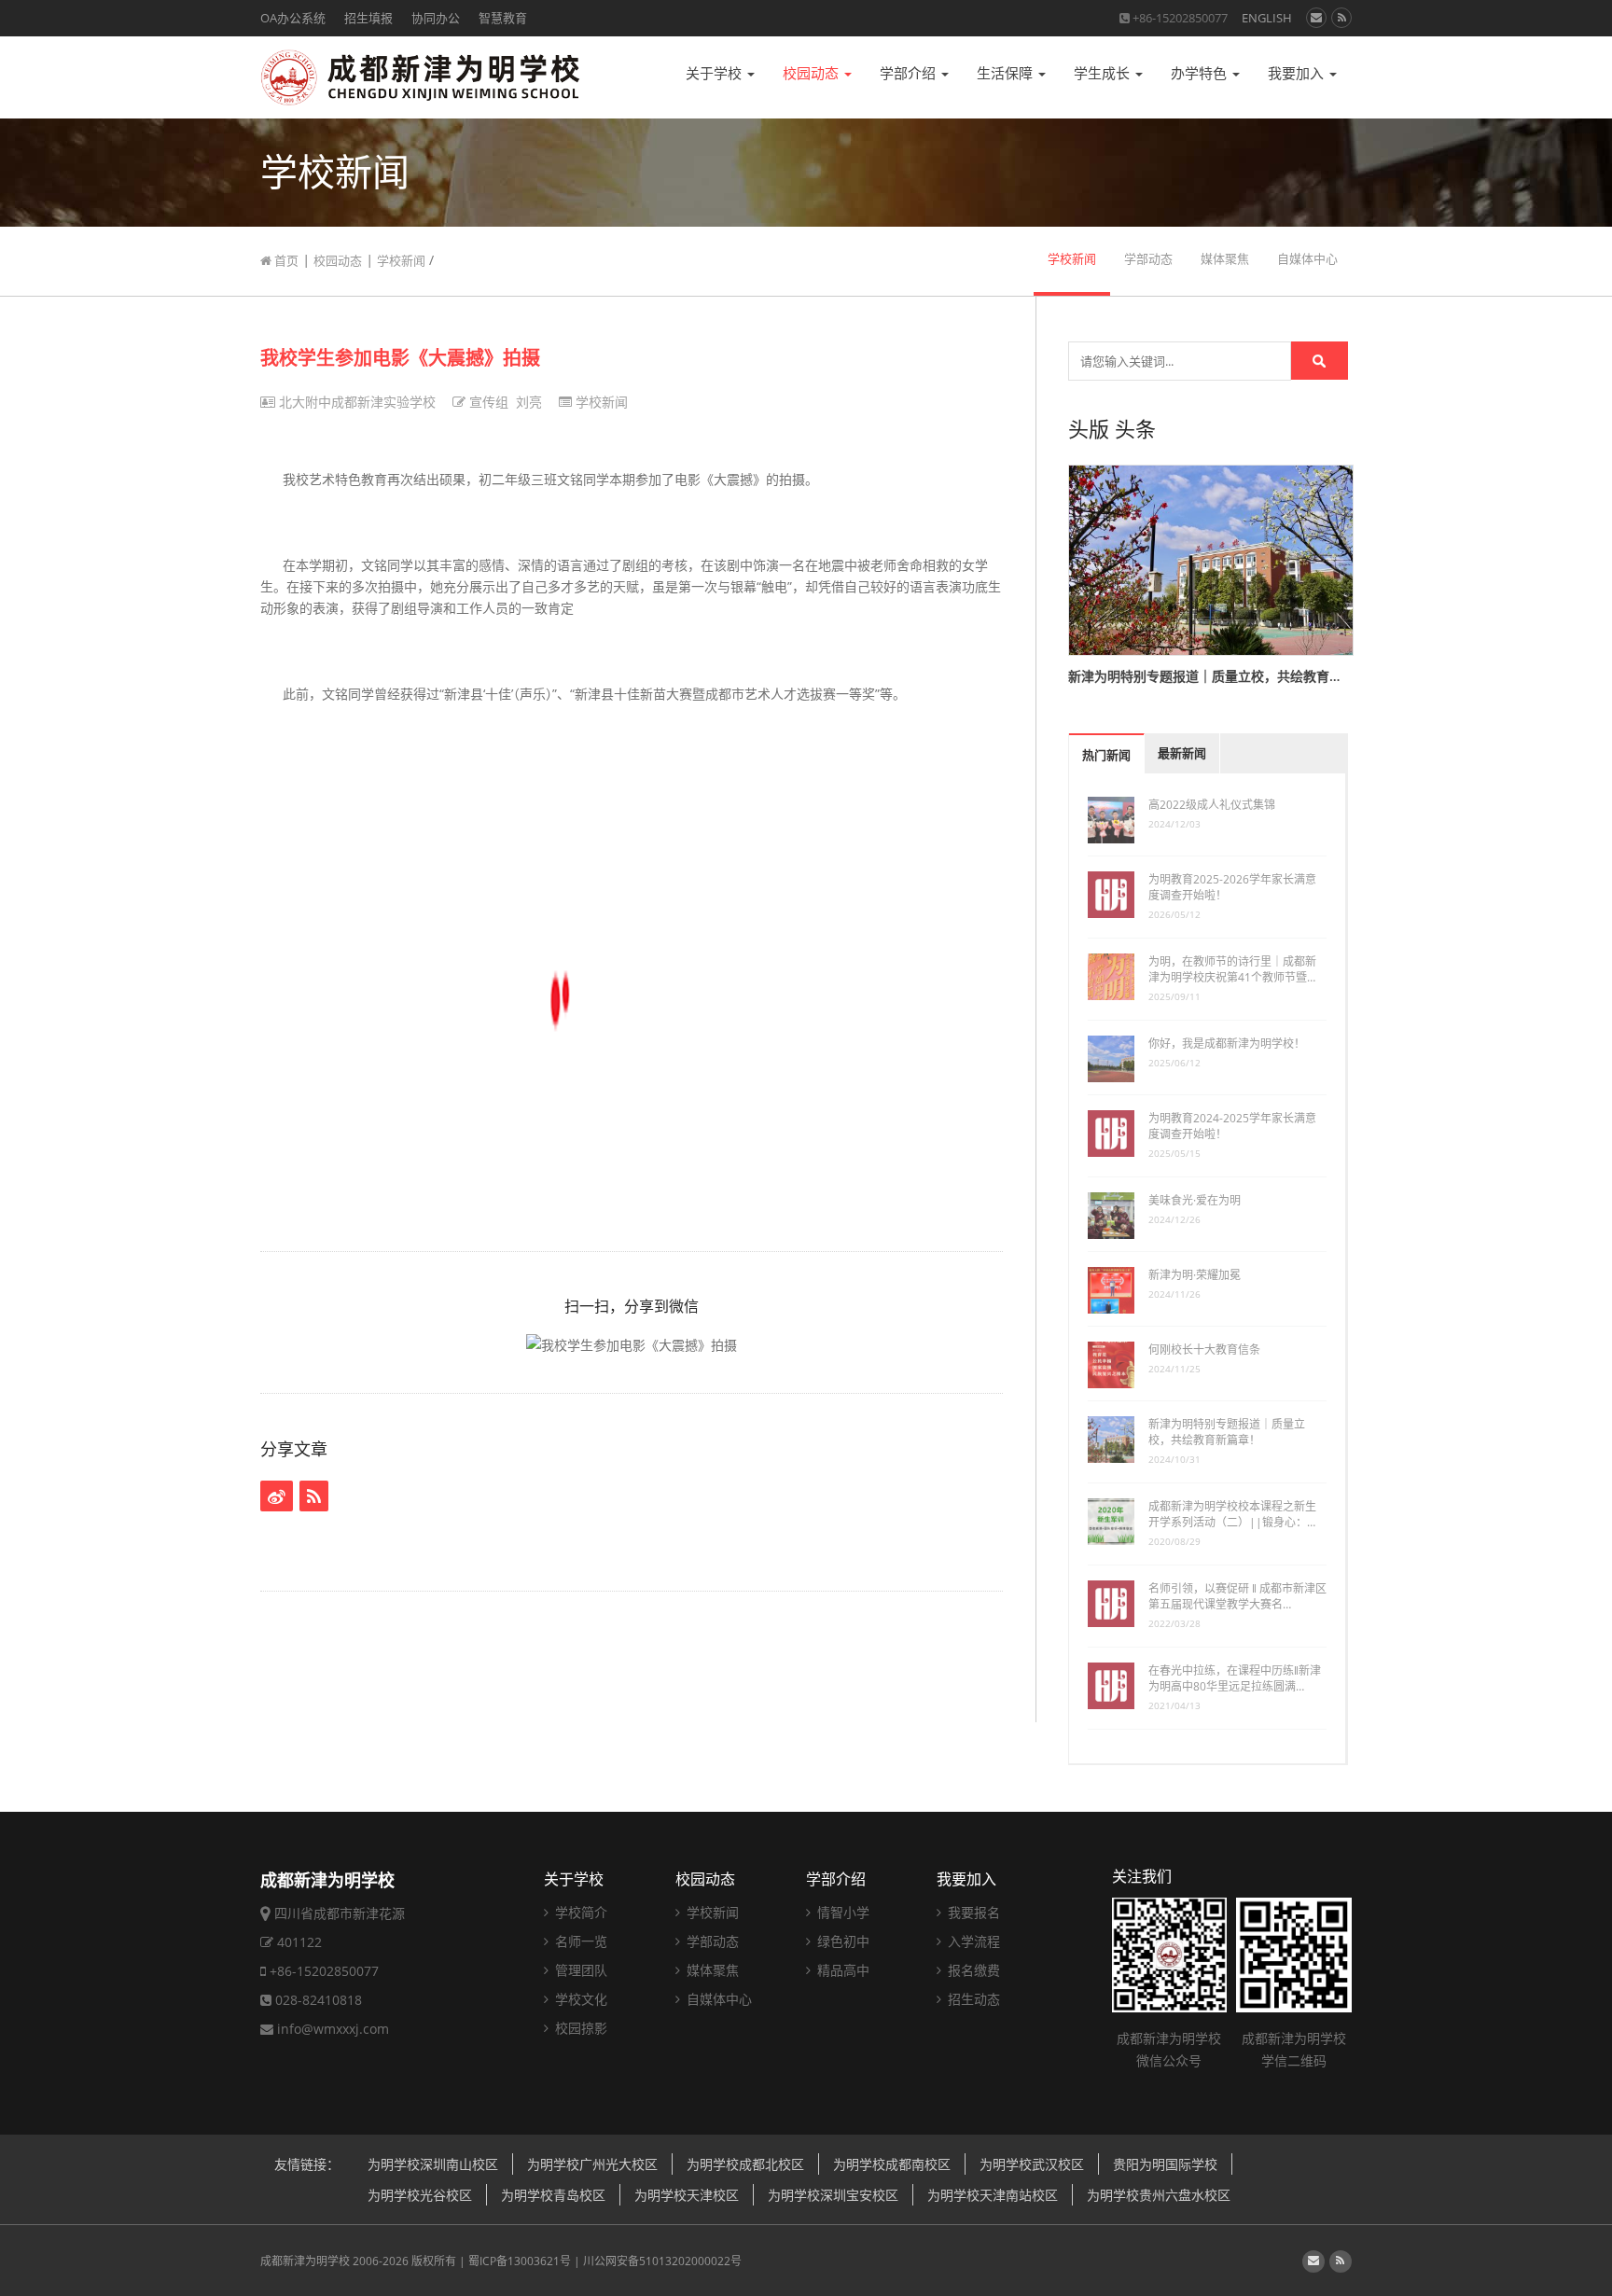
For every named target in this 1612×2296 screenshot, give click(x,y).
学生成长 (1104, 73)
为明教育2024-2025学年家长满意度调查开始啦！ (1232, 1126)
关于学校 (716, 73)
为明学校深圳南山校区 (433, 2164)
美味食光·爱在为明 (1195, 1200)
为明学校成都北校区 (745, 2164)
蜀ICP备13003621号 (520, 2261)
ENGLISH (1267, 18)
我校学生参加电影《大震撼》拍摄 (400, 358)
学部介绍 (910, 73)
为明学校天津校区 (687, 2195)
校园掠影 (579, 2028)
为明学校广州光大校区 (592, 2164)
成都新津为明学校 (305, 2261)
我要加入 (1298, 73)
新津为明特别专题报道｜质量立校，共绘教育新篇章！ (1227, 1432)
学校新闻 (401, 260)
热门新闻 (1106, 755)
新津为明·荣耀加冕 (1195, 1275)
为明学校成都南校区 (892, 2164)
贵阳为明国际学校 (1165, 2164)
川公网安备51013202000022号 (662, 2261)
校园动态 (813, 73)
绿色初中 (841, 1941)
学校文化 (579, 1999)
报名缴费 (972, 1970)
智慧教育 (503, 18)
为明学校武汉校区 (1032, 2164)
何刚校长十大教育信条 (1204, 1350)
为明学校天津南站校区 (993, 2195)
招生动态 (972, 1999)
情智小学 (841, 1912)
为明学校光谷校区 (420, 2195)
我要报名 (972, 1912)
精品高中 (841, 1970)
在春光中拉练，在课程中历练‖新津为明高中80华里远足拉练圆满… (1235, 1678)
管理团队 (579, 1970)
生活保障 (1007, 73)
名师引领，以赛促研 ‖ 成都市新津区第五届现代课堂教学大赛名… (1237, 1596)
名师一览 (579, 1941)
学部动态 (1148, 259)
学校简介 (579, 1912)
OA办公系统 (293, 18)
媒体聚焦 (1225, 259)
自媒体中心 (1307, 259)
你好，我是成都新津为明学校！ (1227, 1044)
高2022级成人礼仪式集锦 (1212, 805)
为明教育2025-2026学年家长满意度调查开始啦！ (1232, 887)
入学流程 (972, 1941)
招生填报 (368, 18)
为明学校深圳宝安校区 (833, 2195)
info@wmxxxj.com (333, 2029)
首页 (285, 260)
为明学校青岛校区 (553, 2195)
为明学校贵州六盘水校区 (1159, 2195)
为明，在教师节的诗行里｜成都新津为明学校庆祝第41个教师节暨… (1232, 969)
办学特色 (1201, 73)
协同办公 (436, 18)
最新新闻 (1182, 753)
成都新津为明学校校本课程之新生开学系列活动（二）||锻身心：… (1232, 1514)
